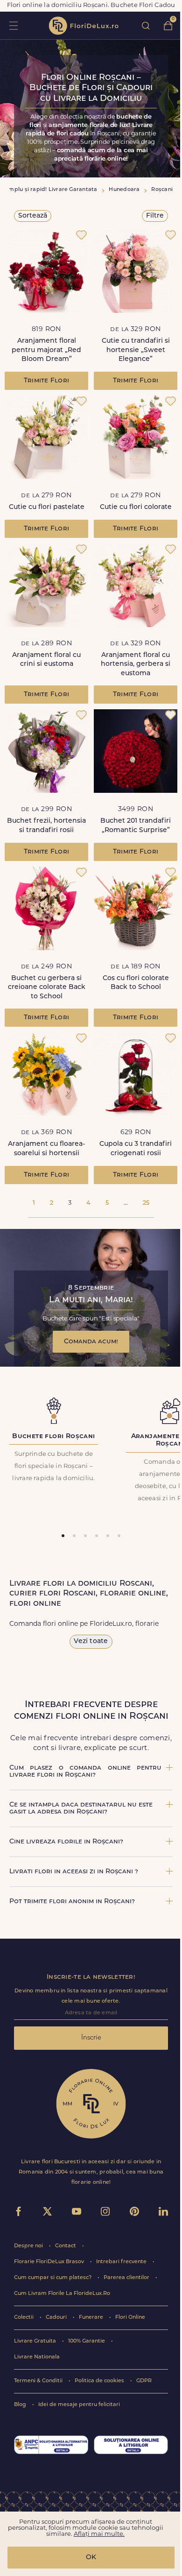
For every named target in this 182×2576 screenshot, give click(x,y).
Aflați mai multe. (99, 2534)
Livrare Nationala (37, 2357)
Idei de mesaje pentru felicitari (79, 2405)
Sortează (33, 216)
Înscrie (91, 2038)
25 (146, 1203)
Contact (66, 2246)
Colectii (24, 2318)
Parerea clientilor (127, 2278)
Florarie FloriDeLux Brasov (50, 2262)
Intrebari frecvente (122, 2262)
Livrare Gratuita (36, 2341)
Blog (21, 2405)
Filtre (155, 216)
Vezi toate (91, 1641)
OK (91, 2558)
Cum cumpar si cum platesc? (53, 2278)
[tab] (63, 1536)
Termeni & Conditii (39, 2381)
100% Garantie (87, 2341)
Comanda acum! (91, 1342)
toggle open (13, 25)
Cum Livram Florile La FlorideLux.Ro (62, 2294)
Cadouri (57, 2318)
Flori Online (130, 2318)
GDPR (144, 2381)
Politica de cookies (100, 2381)
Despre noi (29, 2246)
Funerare (92, 2318)
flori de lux (84, 26)
